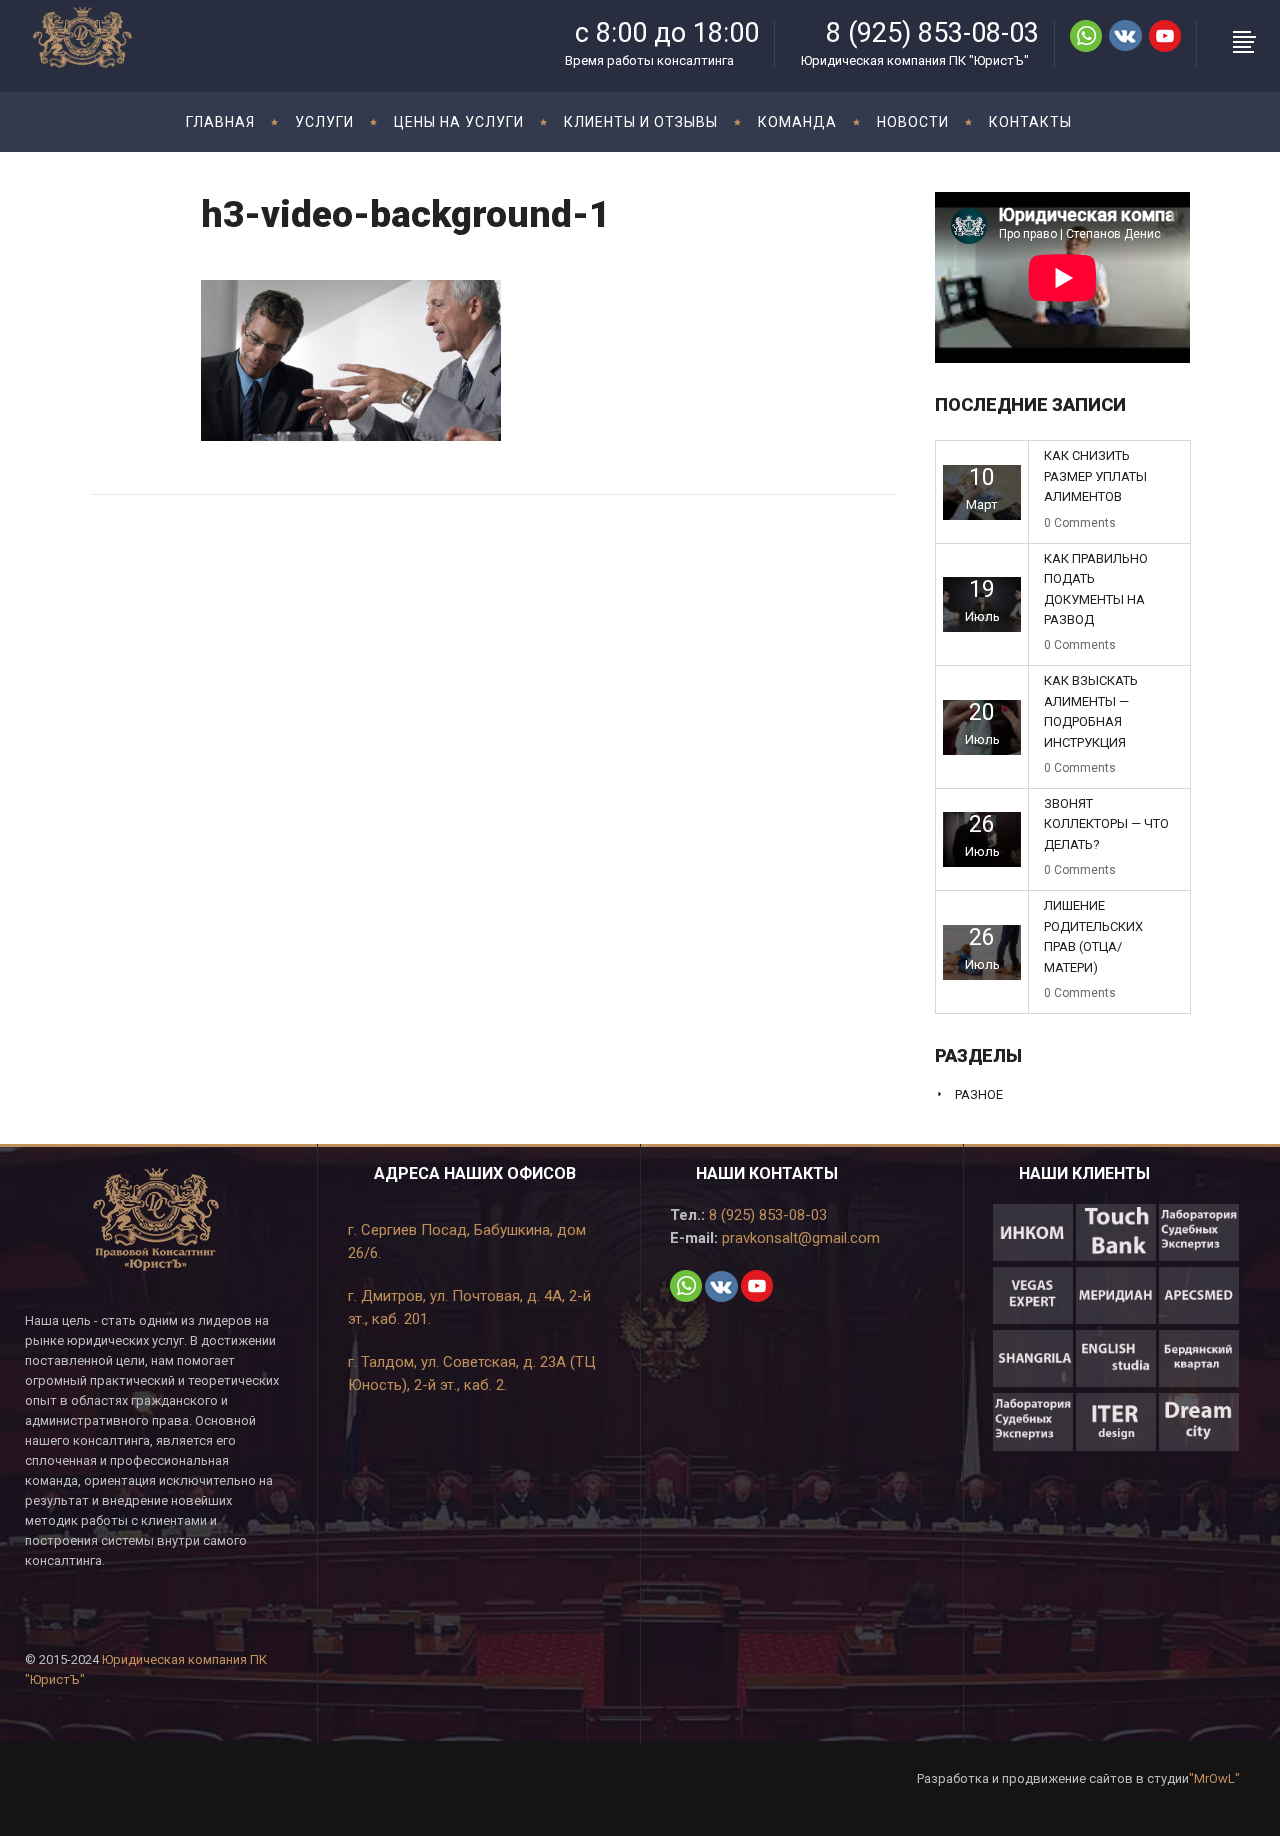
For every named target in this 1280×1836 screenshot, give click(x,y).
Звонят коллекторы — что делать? (1106, 824)
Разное (979, 1094)
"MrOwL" (1214, 1778)
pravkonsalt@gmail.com (799, 1238)
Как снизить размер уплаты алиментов (1095, 476)
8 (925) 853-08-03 (766, 1215)
